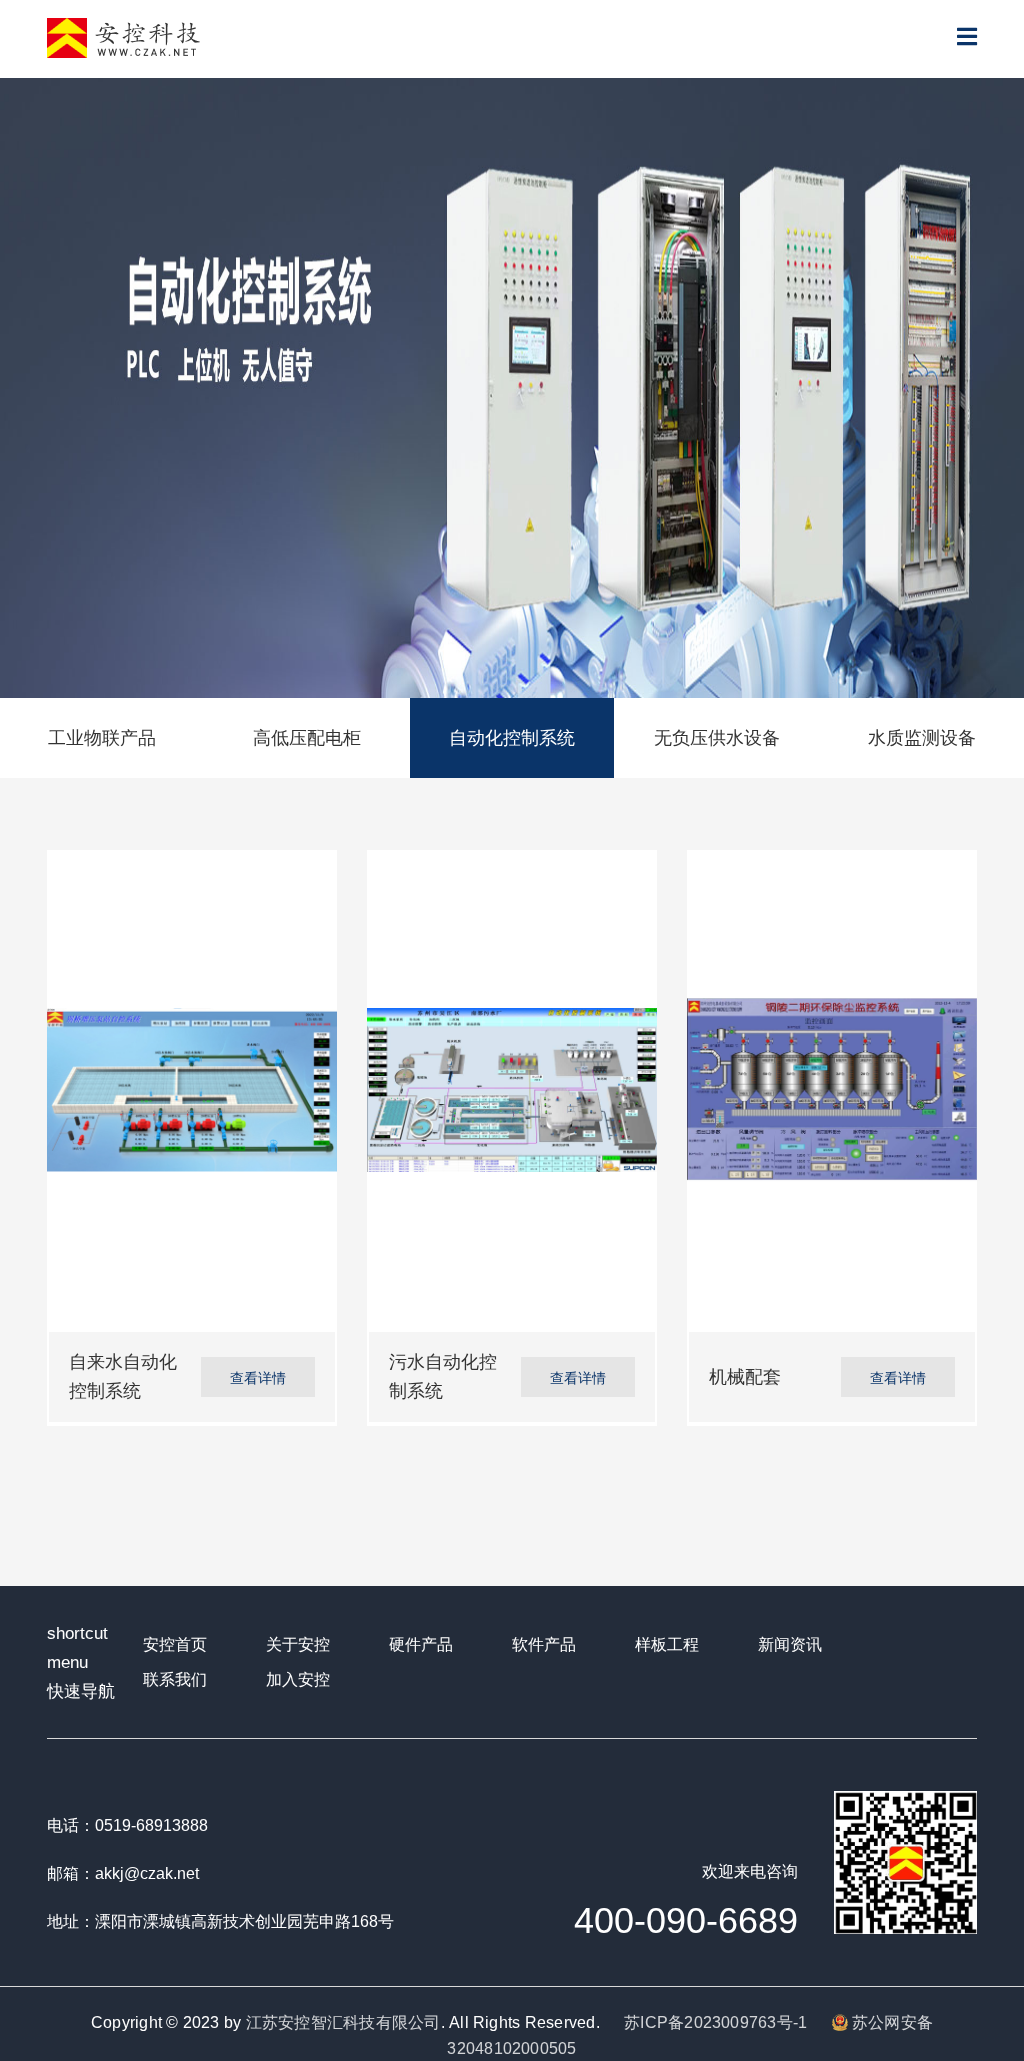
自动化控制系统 (512, 738)
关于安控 (298, 1644)
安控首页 (175, 1644)
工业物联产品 (102, 738)
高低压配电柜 (307, 738)
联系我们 (175, 1679)
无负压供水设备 (717, 738)
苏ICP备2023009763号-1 (715, 2022)
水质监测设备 (922, 738)
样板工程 (667, 1644)
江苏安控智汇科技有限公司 (343, 2022)
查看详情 (258, 1377)
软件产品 (544, 1644)
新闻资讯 (790, 1644)
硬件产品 (421, 1644)
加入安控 (298, 1679)
